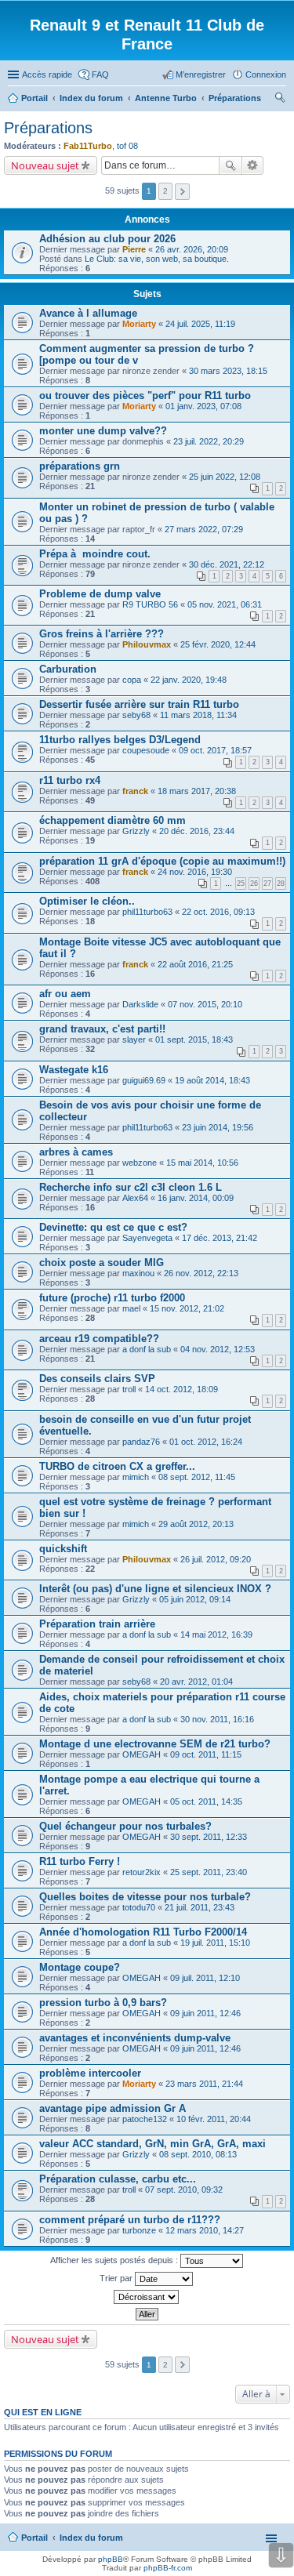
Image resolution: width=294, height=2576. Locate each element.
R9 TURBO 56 (150, 604)
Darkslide (140, 1004)
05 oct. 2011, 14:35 (206, 1801)
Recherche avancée (253, 165)
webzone (140, 1163)
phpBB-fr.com (168, 2568)
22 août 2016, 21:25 (195, 964)
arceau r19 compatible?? (99, 1339)
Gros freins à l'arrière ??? (102, 634)
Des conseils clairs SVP (97, 1379)
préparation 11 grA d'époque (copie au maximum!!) (162, 861)
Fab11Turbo (88, 146)
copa (132, 680)
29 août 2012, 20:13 (196, 1524)
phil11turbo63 (147, 912)
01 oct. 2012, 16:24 (206, 1442)
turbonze (139, 2230)
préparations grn (80, 466)
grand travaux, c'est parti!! (102, 1029)
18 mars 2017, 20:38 (197, 791)
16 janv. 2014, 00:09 (196, 1198)
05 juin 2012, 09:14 (195, 1599)
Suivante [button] (182, 192)
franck (135, 791)
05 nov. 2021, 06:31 (225, 604)
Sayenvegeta (147, 1238)
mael (131, 1308)
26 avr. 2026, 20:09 (192, 249)
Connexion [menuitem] (266, 74)
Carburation (68, 669)
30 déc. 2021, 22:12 (227, 564)
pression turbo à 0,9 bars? (103, 2003)
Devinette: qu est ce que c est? (113, 1227)
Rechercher (230, 165)
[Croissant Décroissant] (147, 2297)
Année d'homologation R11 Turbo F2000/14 (143, 1932)
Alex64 (135, 1198)
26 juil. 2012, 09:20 (216, 1559)
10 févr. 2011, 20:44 (214, 2119)
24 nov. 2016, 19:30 (195, 872)
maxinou (138, 1273)
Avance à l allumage (88, 313)
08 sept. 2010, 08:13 (198, 2154)
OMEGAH (142, 1754)
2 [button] (165, 191)
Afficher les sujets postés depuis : (115, 2259)
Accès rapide (47, 74)
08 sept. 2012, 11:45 (197, 1477)
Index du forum (91, 2538)
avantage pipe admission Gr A (113, 2108)
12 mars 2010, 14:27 (205, 2230)
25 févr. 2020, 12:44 (218, 644)
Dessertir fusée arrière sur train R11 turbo (139, 704)
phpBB (111, 2559)
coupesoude (146, 750)
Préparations (48, 128)
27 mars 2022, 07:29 (204, 529)
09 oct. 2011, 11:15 (206, 1754)
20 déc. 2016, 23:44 (197, 831)
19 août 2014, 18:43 (212, 1080)
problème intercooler (90, 2073)
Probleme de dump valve (100, 594)
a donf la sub (147, 1349)
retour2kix (142, 1872)
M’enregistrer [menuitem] (201, 74)
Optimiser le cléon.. (87, 901)
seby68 (136, 715)
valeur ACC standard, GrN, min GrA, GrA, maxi (152, 2144)
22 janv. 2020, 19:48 (189, 680)
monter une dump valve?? (103, 431)
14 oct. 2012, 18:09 (181, 1389)
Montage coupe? (80, 1967)
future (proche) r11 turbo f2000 (112, 1298)
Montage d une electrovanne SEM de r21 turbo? (155, 1744)
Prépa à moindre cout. (95, 554)
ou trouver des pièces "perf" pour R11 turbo (145, 395)
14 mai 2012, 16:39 (216, 1634)
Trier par (117, 2277)
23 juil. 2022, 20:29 (209, 441)
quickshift (63, 1549)
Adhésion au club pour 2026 (107, 239)
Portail (34, 98)
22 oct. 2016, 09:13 (218, 912)
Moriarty (139, 324)
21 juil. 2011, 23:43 (200, 1907)
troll (129, 1389)
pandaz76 (141, 1442)
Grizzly (136, 831)
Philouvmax (147, 644)
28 (281, 883)
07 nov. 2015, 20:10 (205, 1004)
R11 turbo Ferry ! (80, 1861)
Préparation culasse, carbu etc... (118, 2179)
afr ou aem (65, 994)
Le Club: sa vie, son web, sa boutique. (157, 259)
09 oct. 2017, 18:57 (215, 750)
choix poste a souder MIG (102, 1263)
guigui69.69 (144, 1080)
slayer (134, 1039)
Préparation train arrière (97, 1624)
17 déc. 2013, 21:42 (220, 1238)
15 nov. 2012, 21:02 (187, 1308)
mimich (136, 1477)
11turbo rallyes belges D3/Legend (120, 740)
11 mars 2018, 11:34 (198, 715)
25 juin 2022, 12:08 (225, 477)
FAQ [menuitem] (100, 74)
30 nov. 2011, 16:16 (217, 1719)
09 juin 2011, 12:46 (205, 2013)
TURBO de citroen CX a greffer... (117, 1466)
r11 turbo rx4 (70, 780)
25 (241, 883)
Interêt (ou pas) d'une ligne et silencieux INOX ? (155, 1589)
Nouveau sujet (45, 165)
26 (254, 883)
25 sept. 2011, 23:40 (209, 1872)
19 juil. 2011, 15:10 (215, 1943)
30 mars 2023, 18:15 (228, 371)
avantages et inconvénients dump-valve (135, 2038)
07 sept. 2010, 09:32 (184, 2190)
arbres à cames (76, 1152)
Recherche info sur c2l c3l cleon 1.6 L (131, 1187)
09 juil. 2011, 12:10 (205, 1978)
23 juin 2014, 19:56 (218, 1127)
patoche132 (145, 2119)
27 (267, 883)
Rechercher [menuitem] (280, 100)
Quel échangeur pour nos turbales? (125, 1826)
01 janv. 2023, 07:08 (203, 406)
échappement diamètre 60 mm (113, 820)
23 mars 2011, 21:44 (204, 2084)
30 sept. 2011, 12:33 (209, 1837)
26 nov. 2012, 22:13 (201, 1273)
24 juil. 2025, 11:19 (200, 324)
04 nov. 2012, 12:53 (218, 1349)
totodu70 (139, 1907)
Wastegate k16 (74, 1070)
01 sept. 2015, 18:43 (194, 1039)
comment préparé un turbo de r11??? (130, 2220)
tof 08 (127, 146)
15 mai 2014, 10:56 (202, 1163)
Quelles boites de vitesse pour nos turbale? (145, 1897)
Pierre (134, 249)
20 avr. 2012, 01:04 (196, 1682)
